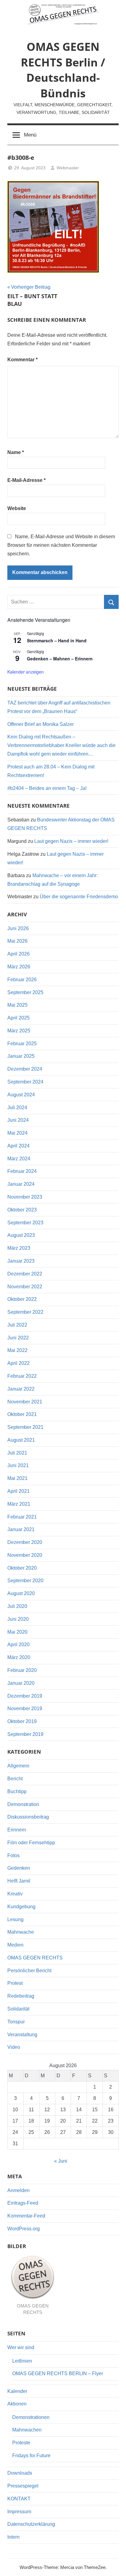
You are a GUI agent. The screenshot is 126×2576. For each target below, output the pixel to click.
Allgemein (18, 1766)
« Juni (61, 2161)
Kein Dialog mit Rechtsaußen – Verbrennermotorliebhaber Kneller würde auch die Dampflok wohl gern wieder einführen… (61, 745)
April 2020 (19, 1645)
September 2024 (25, 1082)
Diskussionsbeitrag (28, 1817)
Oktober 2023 (22, 1210)
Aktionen (17, 2404)
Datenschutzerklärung (31, 2524)
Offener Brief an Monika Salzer (41, 724)
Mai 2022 (17, 1350)
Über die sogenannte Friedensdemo (79, 897)
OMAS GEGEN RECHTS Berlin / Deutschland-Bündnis (63, 70)
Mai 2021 (17, 1478)
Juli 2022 (17, 1325)
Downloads (20, 2473)
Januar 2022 (21, 1389)
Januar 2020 (21, 1683)
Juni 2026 (18, 928)
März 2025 (19, 1031)
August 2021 (21, 1440)
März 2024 (19, 1159)
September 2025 (25, 992)
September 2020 (25, 1581)
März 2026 (19, 967)
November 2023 (25, 1197)
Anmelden (19, 2190)
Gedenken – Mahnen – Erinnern (60, 659)
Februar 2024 (22, 1171)
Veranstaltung (22, 2035)
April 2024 (19, 1146)
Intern (13, 2537)
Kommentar (22, 360)
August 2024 (21, 1095)
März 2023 (19, 1248)
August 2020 (21, 1593)
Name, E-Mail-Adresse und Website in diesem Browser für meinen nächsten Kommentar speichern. (61, 545)
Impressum (19, 2512)
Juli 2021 (17, 1453)
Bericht (15, 1779)
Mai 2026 (17, 941)
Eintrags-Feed (23, 2203)
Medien (15, 1945)
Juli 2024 (17, 1108)
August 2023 (21, 1235)
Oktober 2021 (22, 1414)
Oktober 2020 (22, 1568)
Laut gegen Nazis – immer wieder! (71, 841)
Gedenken (19, 1868)
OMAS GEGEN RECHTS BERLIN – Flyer (58, 2373)
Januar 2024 (21, 1184)
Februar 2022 (22, 1376)
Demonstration (23, 1804)
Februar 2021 (22, 1517)
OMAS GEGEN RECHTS (35, 1958)
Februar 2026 (22, 980)
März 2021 (19, 1504)
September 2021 (25, 1427)
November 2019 (25, 1709)
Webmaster (68, 168)
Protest (15, 1983)
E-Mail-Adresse (26, 480)
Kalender (17, 2391)
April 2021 (19, 1491)
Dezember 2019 (25, 1696)
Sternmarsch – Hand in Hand (57, 640)
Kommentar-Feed (26, 2216)
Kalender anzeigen (26, 672)
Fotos (13, 1855)
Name (16, 452)
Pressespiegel (23, 2486)
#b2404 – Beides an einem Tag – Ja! (47, 788)
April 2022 (19, 1363)
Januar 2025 (21, 1056)
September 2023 (25, 1223)
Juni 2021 (18, 1465)
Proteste (21, 2443)
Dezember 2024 (25, 1069)
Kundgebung (21, 1907)
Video (14, 2047)
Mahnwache (21, 1932)
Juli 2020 (17, 1606)
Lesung (15, 1919)
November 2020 (25, 1555)
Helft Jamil (19, 1881)
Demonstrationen (31, 2417)
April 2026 (19, 954)
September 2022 (25, 1312)
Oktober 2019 (22, 1721)
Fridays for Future (31, 2456)
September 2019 (25, 1734)
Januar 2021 (21, 1529)
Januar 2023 (21, 1261)
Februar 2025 (22, 1044)
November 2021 (25, 1402)
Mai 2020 (17, 1632)
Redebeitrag (21, 1996)
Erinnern (17, 1830)
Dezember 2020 (25, 1542)
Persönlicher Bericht (29, 1971)
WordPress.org (24, 2229)
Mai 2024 (17, 1133)
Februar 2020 (22, 1670)
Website (17, 508)
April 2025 (19, 1018)
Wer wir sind (21, 2347)
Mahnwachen (27, 2430)
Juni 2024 (18, 1120)
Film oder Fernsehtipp (31, 1843)
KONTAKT (19, 2499)
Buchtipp (17, 1791)
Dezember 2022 (25, 1274)
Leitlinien (22, 2361)
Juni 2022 (18, 1338)
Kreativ (15, 1894)
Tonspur (16, 2022)
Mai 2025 (17, 1005)
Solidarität (18, 2009)
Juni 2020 (18, 1619)
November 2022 (25, 1287)
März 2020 (19, 1657)
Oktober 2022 (22, 1299)
